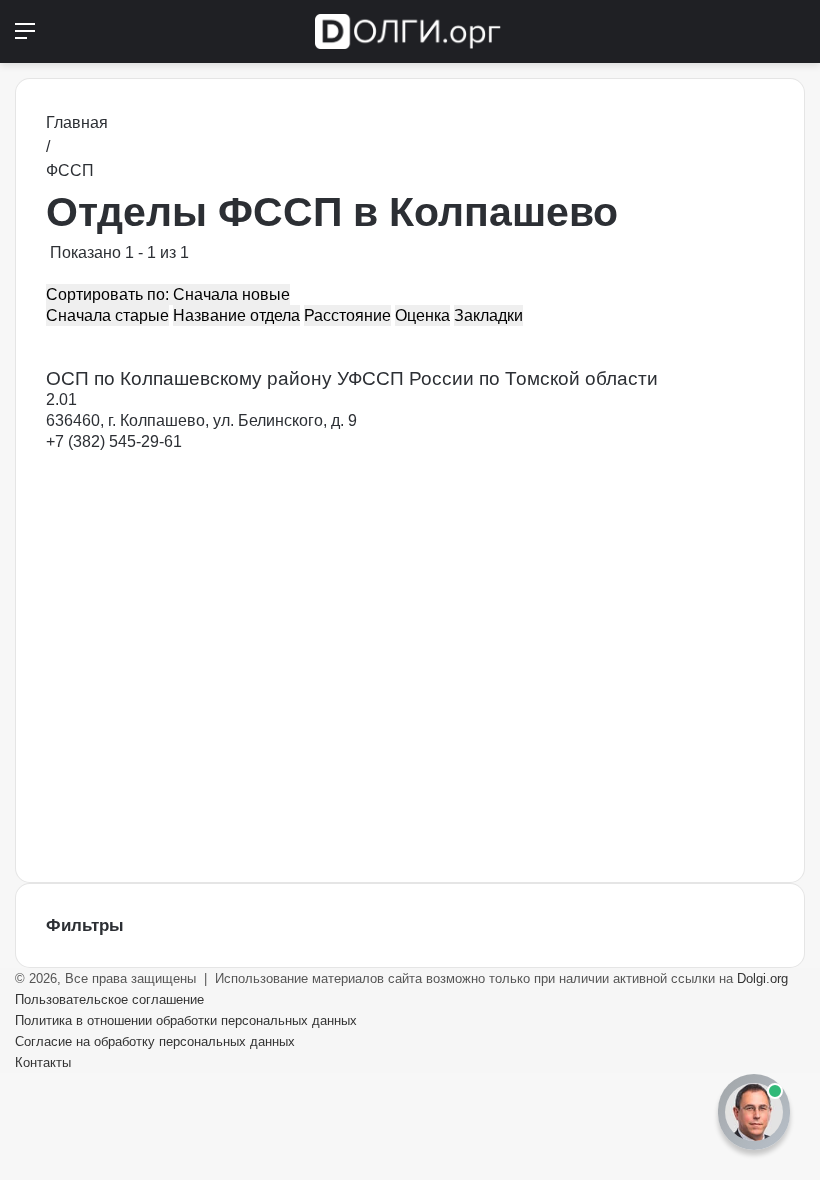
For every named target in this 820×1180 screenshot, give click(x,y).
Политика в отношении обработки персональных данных (186, 1020)
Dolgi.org (762, 978)
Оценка (422, 315)
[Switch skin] (760, 38)
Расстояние (347, 315)
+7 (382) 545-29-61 (114, 441)
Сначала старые (107, 315)
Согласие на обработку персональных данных (155, 1041)
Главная (77, 122)
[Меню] (25, 38)
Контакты (43, 1062)
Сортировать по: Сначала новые (168, 294)
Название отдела (236, 315)
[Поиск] (795, 38)
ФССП (70, 170)
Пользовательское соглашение (109, 999)
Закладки (488, 315)
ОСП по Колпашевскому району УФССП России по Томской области (352, 378)
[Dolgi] (410, 31)
